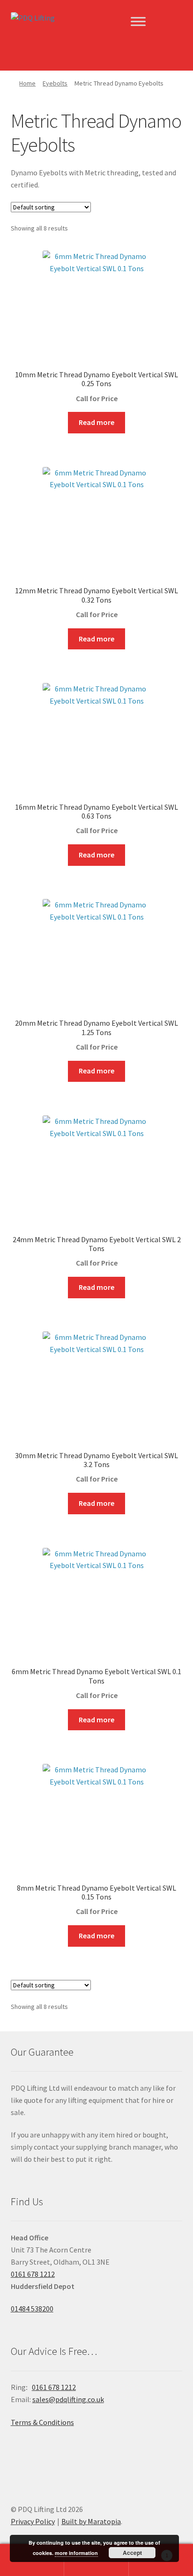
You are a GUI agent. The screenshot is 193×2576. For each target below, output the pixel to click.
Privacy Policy (33, 2521)
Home (27, 83)
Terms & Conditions (42, 2422)
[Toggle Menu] (138, 21)
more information (76, 2553)
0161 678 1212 (33, 2274)
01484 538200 (32, 2309)
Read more (96, 422)
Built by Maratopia (91, 2521)
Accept (132, 2553)
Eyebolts (55, 83)
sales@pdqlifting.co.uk (68, 2399)
